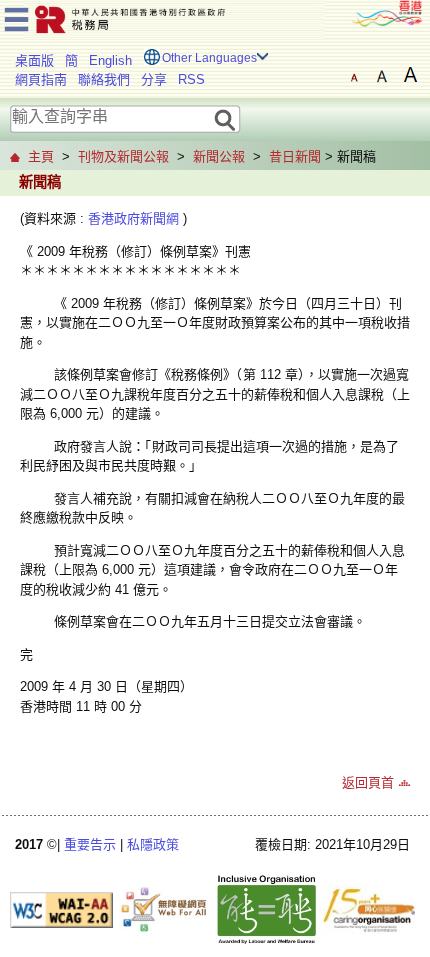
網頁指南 (41, 79)
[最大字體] (410, 75)
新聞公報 (219, 156)
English (110, 60)
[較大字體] (382, 75)
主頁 (41, 156)
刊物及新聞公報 (123, 156)
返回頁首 (368, 782)
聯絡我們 (104, 79)
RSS (191, 79)
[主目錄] (16, 16)
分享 (154, 79)
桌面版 (34, 60)
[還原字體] (354, 75)
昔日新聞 (295, 156)
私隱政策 (153, 844)
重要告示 (90, 844)
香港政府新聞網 (133, 218)
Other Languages (209, 58)
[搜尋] (225, 118)
